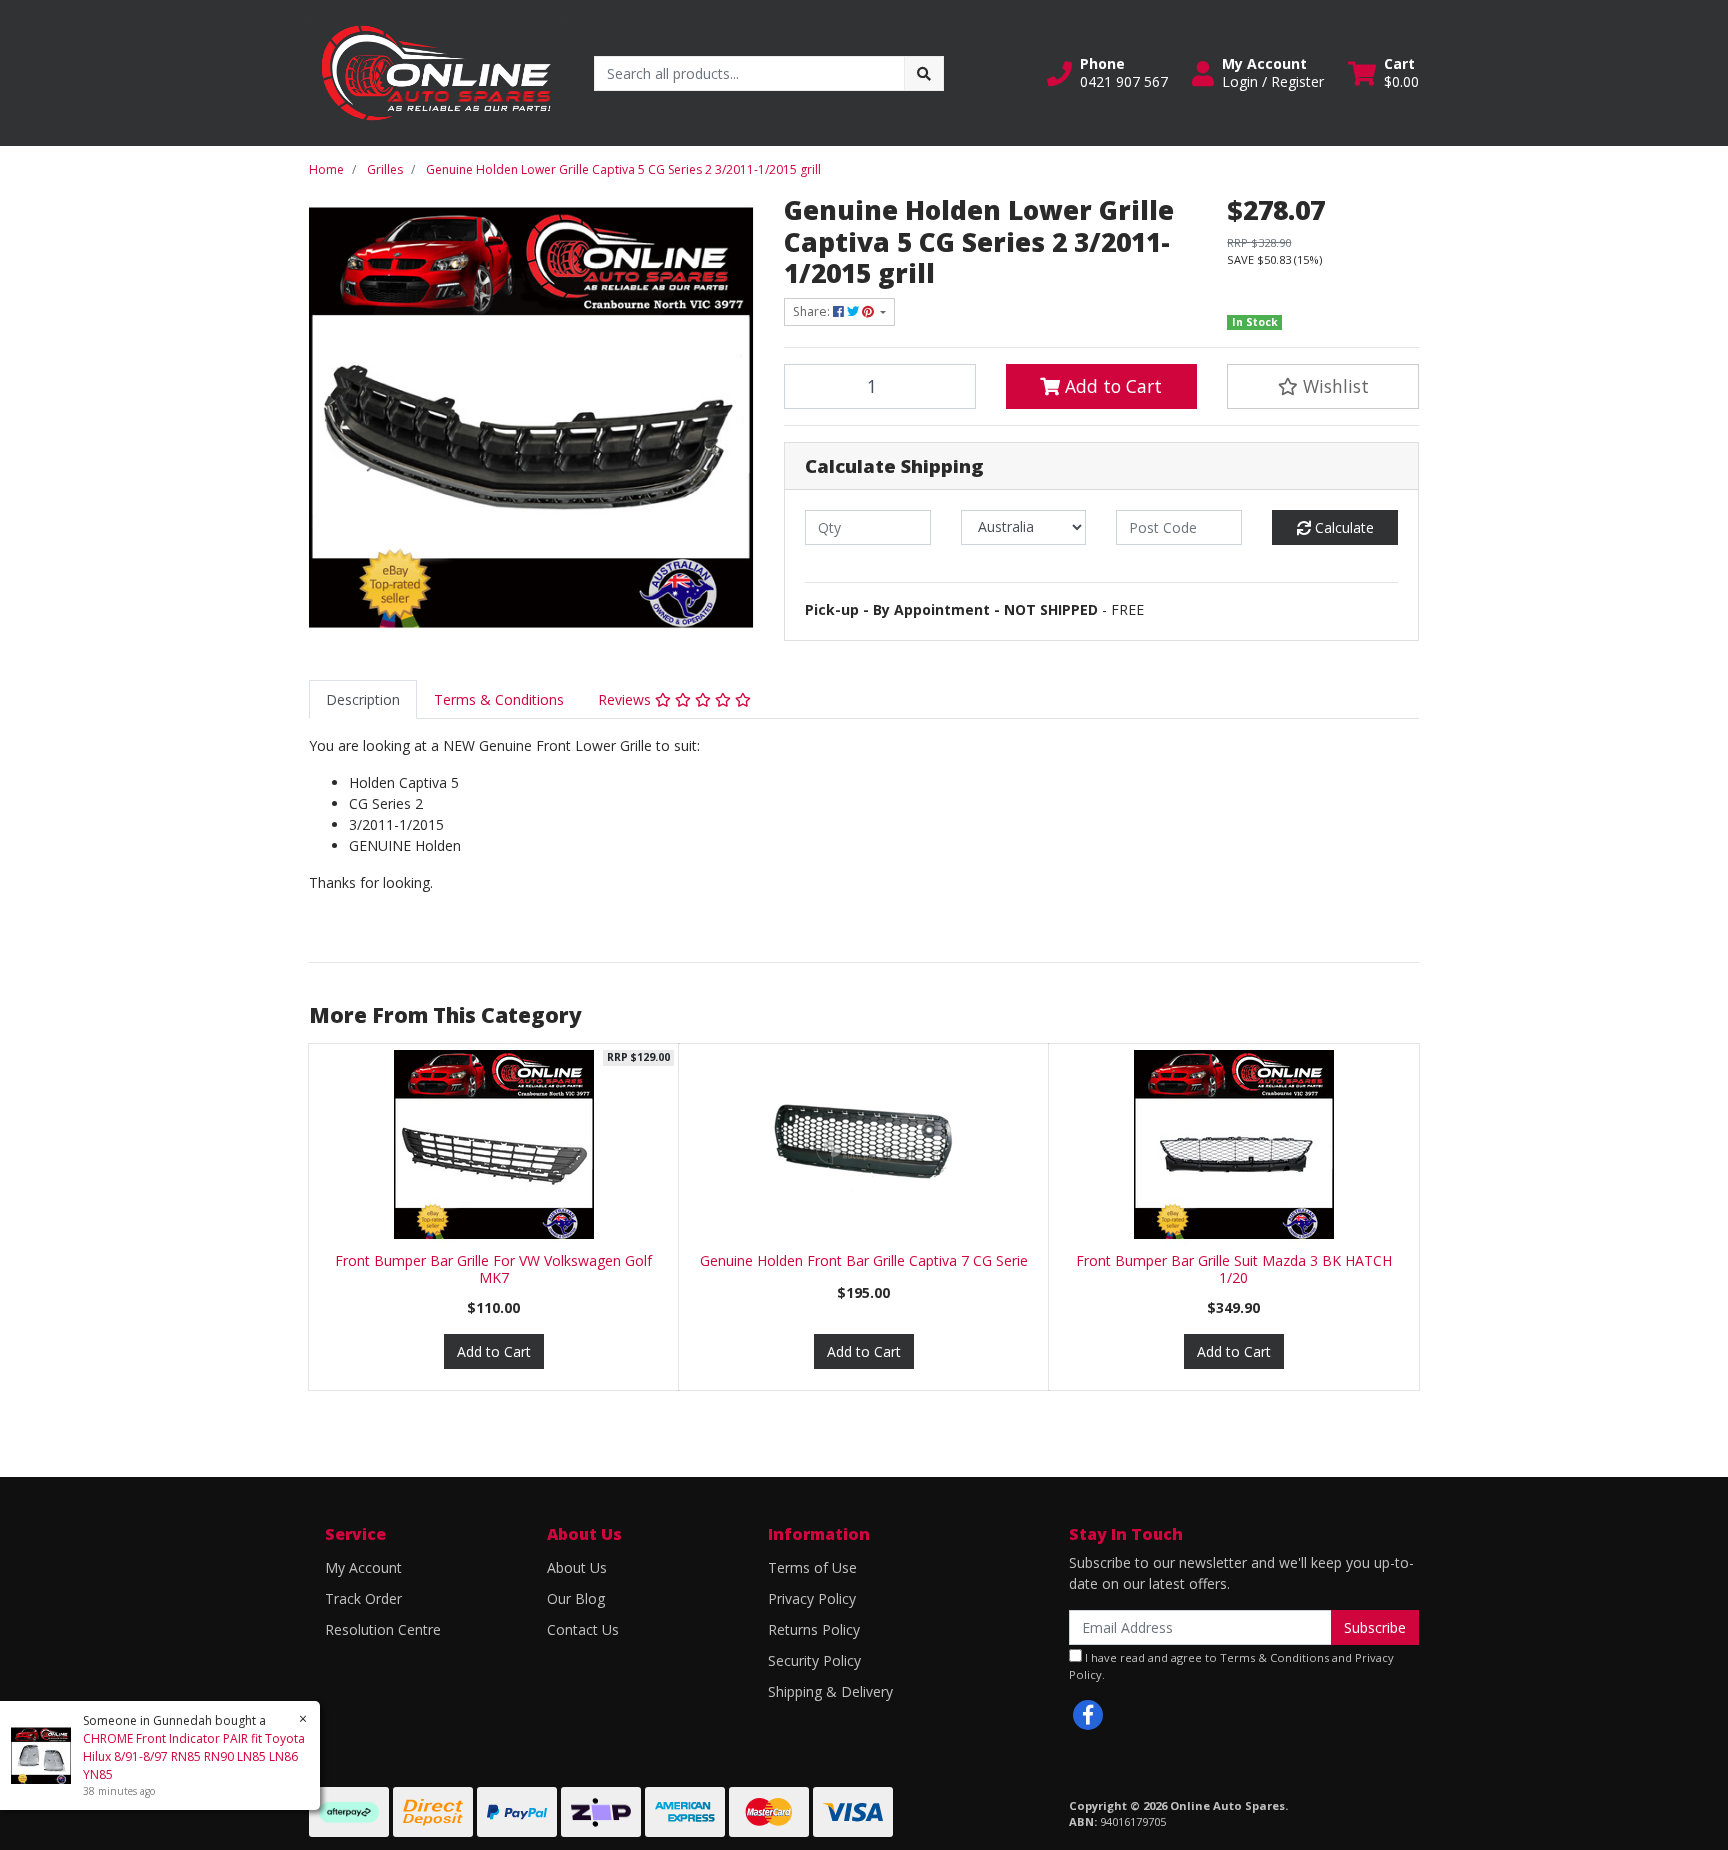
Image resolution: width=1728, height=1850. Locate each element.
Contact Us (583, 1629)
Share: (813, 311)
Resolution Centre (383, 1629)
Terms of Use (812, 1567)
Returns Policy (814, 1629)
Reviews (626, 699)
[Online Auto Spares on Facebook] (1088, 1715)
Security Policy (814, 1660)
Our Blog (576, 1598)
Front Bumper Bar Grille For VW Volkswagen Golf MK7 (493, 1269)
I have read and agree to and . (1231, 1666)
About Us (577, 1567)
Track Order (363, 1598)
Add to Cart (1111, 386)
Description (363, 699)
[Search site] (924, 73)
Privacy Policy (812, 1598)
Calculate (1342, 527)
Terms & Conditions (499, 699)
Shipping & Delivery (830, 1691)
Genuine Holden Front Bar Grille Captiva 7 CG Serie (864, 1260)
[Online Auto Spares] (436, 71)
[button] (1107, 73)
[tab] (363, 699)
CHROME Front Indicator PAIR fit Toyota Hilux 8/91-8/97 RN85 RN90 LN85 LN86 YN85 (194, 1756)
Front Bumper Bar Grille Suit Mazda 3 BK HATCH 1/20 (1234, 1269)
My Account (363, 1567)
